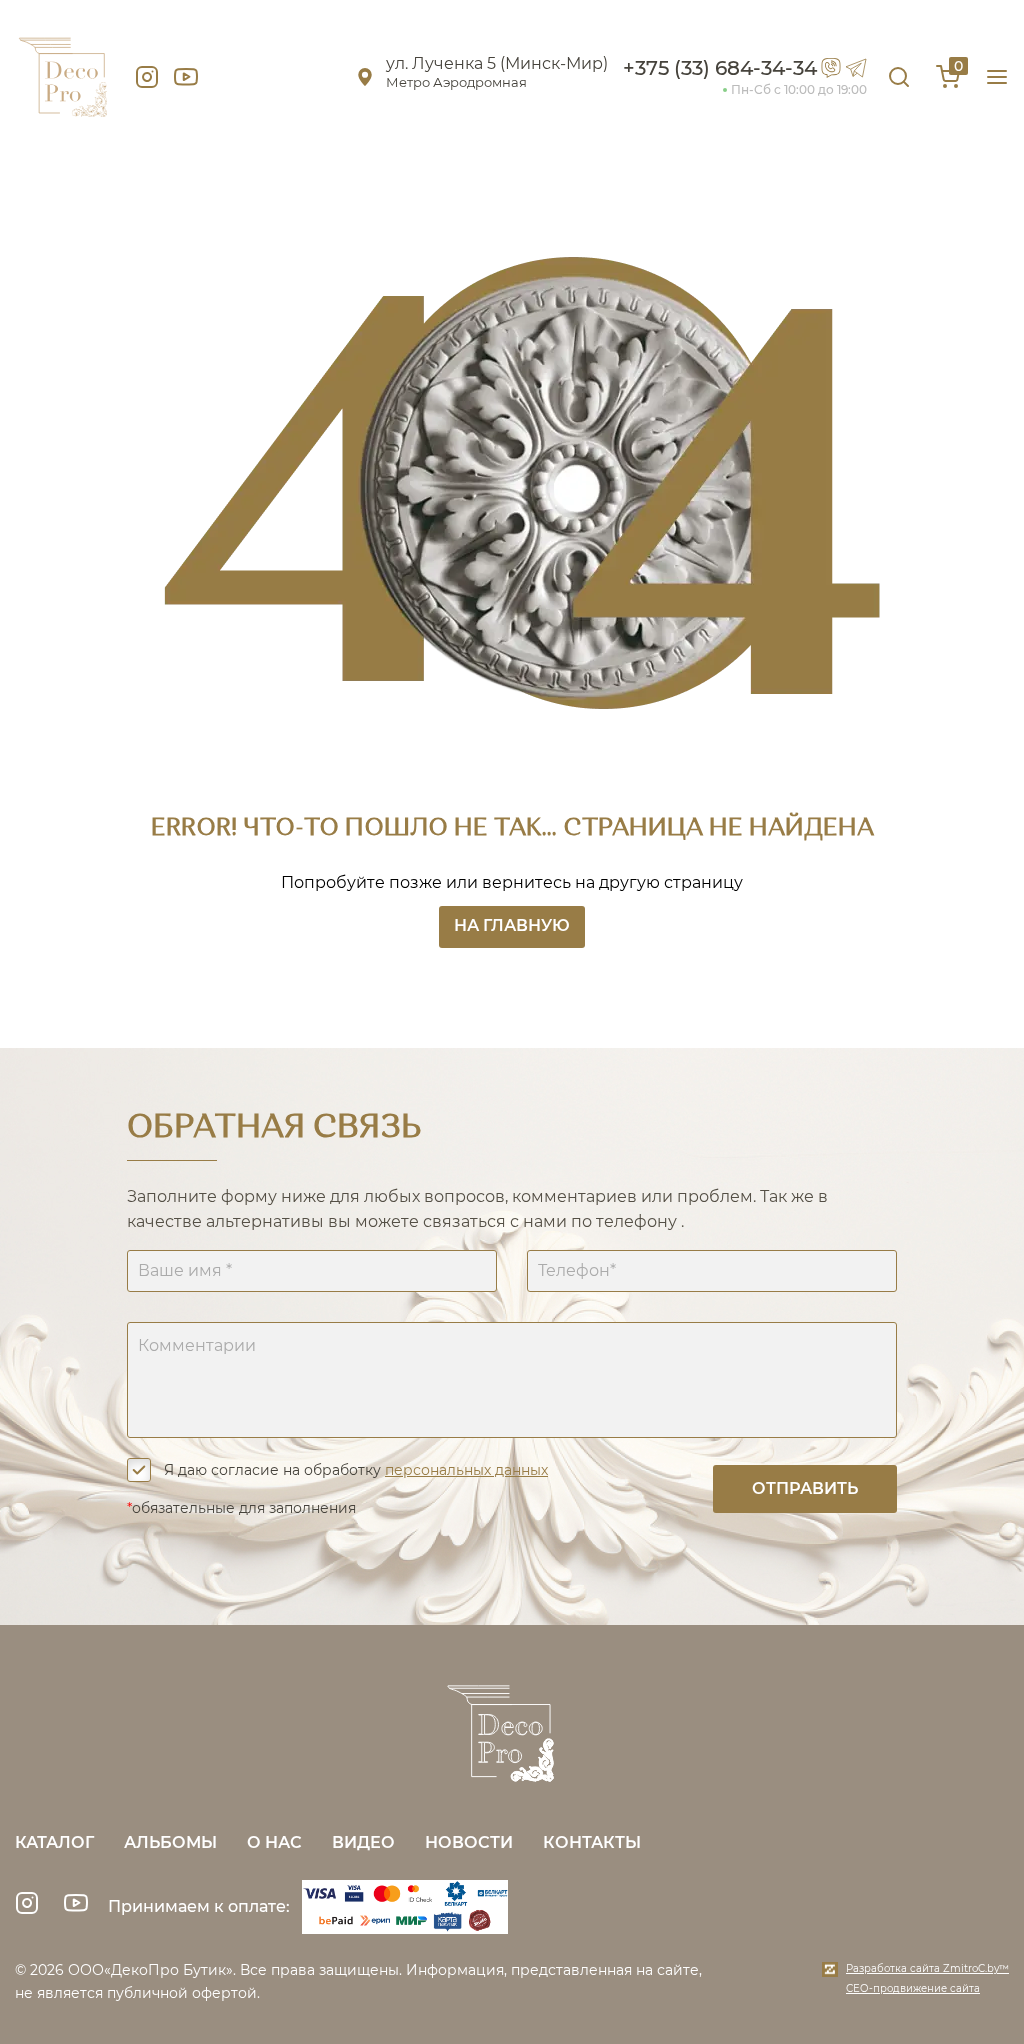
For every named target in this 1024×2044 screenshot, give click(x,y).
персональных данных (466, 1470)
